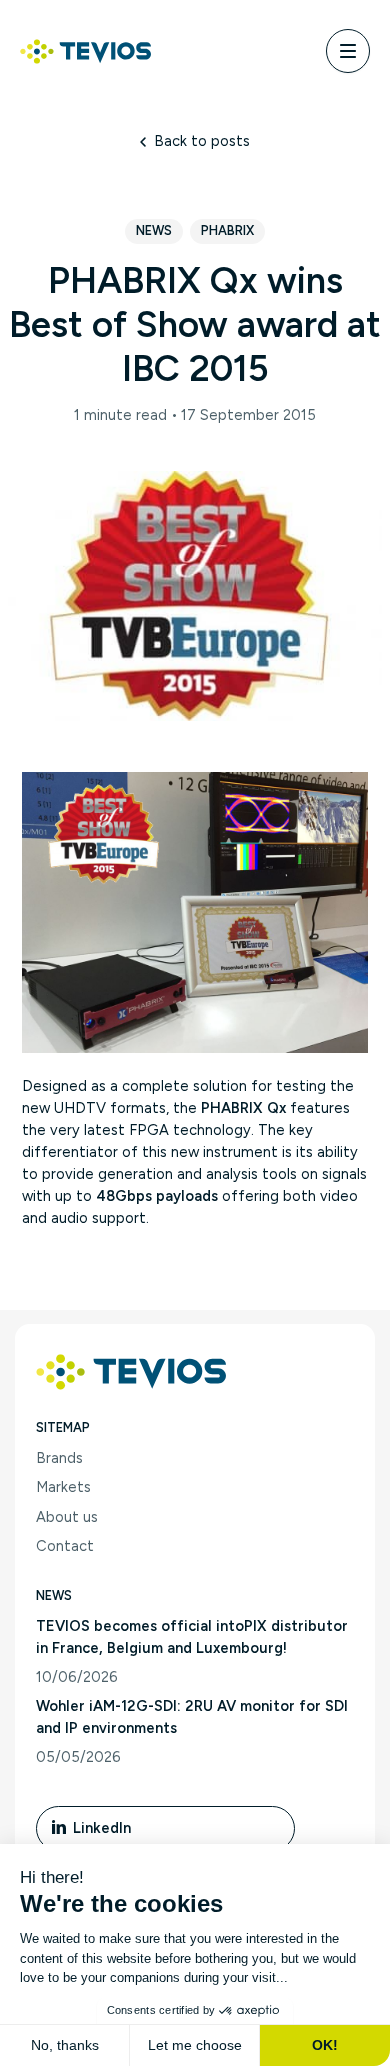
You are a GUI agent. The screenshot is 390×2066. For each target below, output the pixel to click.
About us (67, 1517)
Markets (63, 1487)
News (154, 230)
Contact (65, 1546)
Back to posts (201, 141)
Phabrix (227, 230)
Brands (59, 1458)
